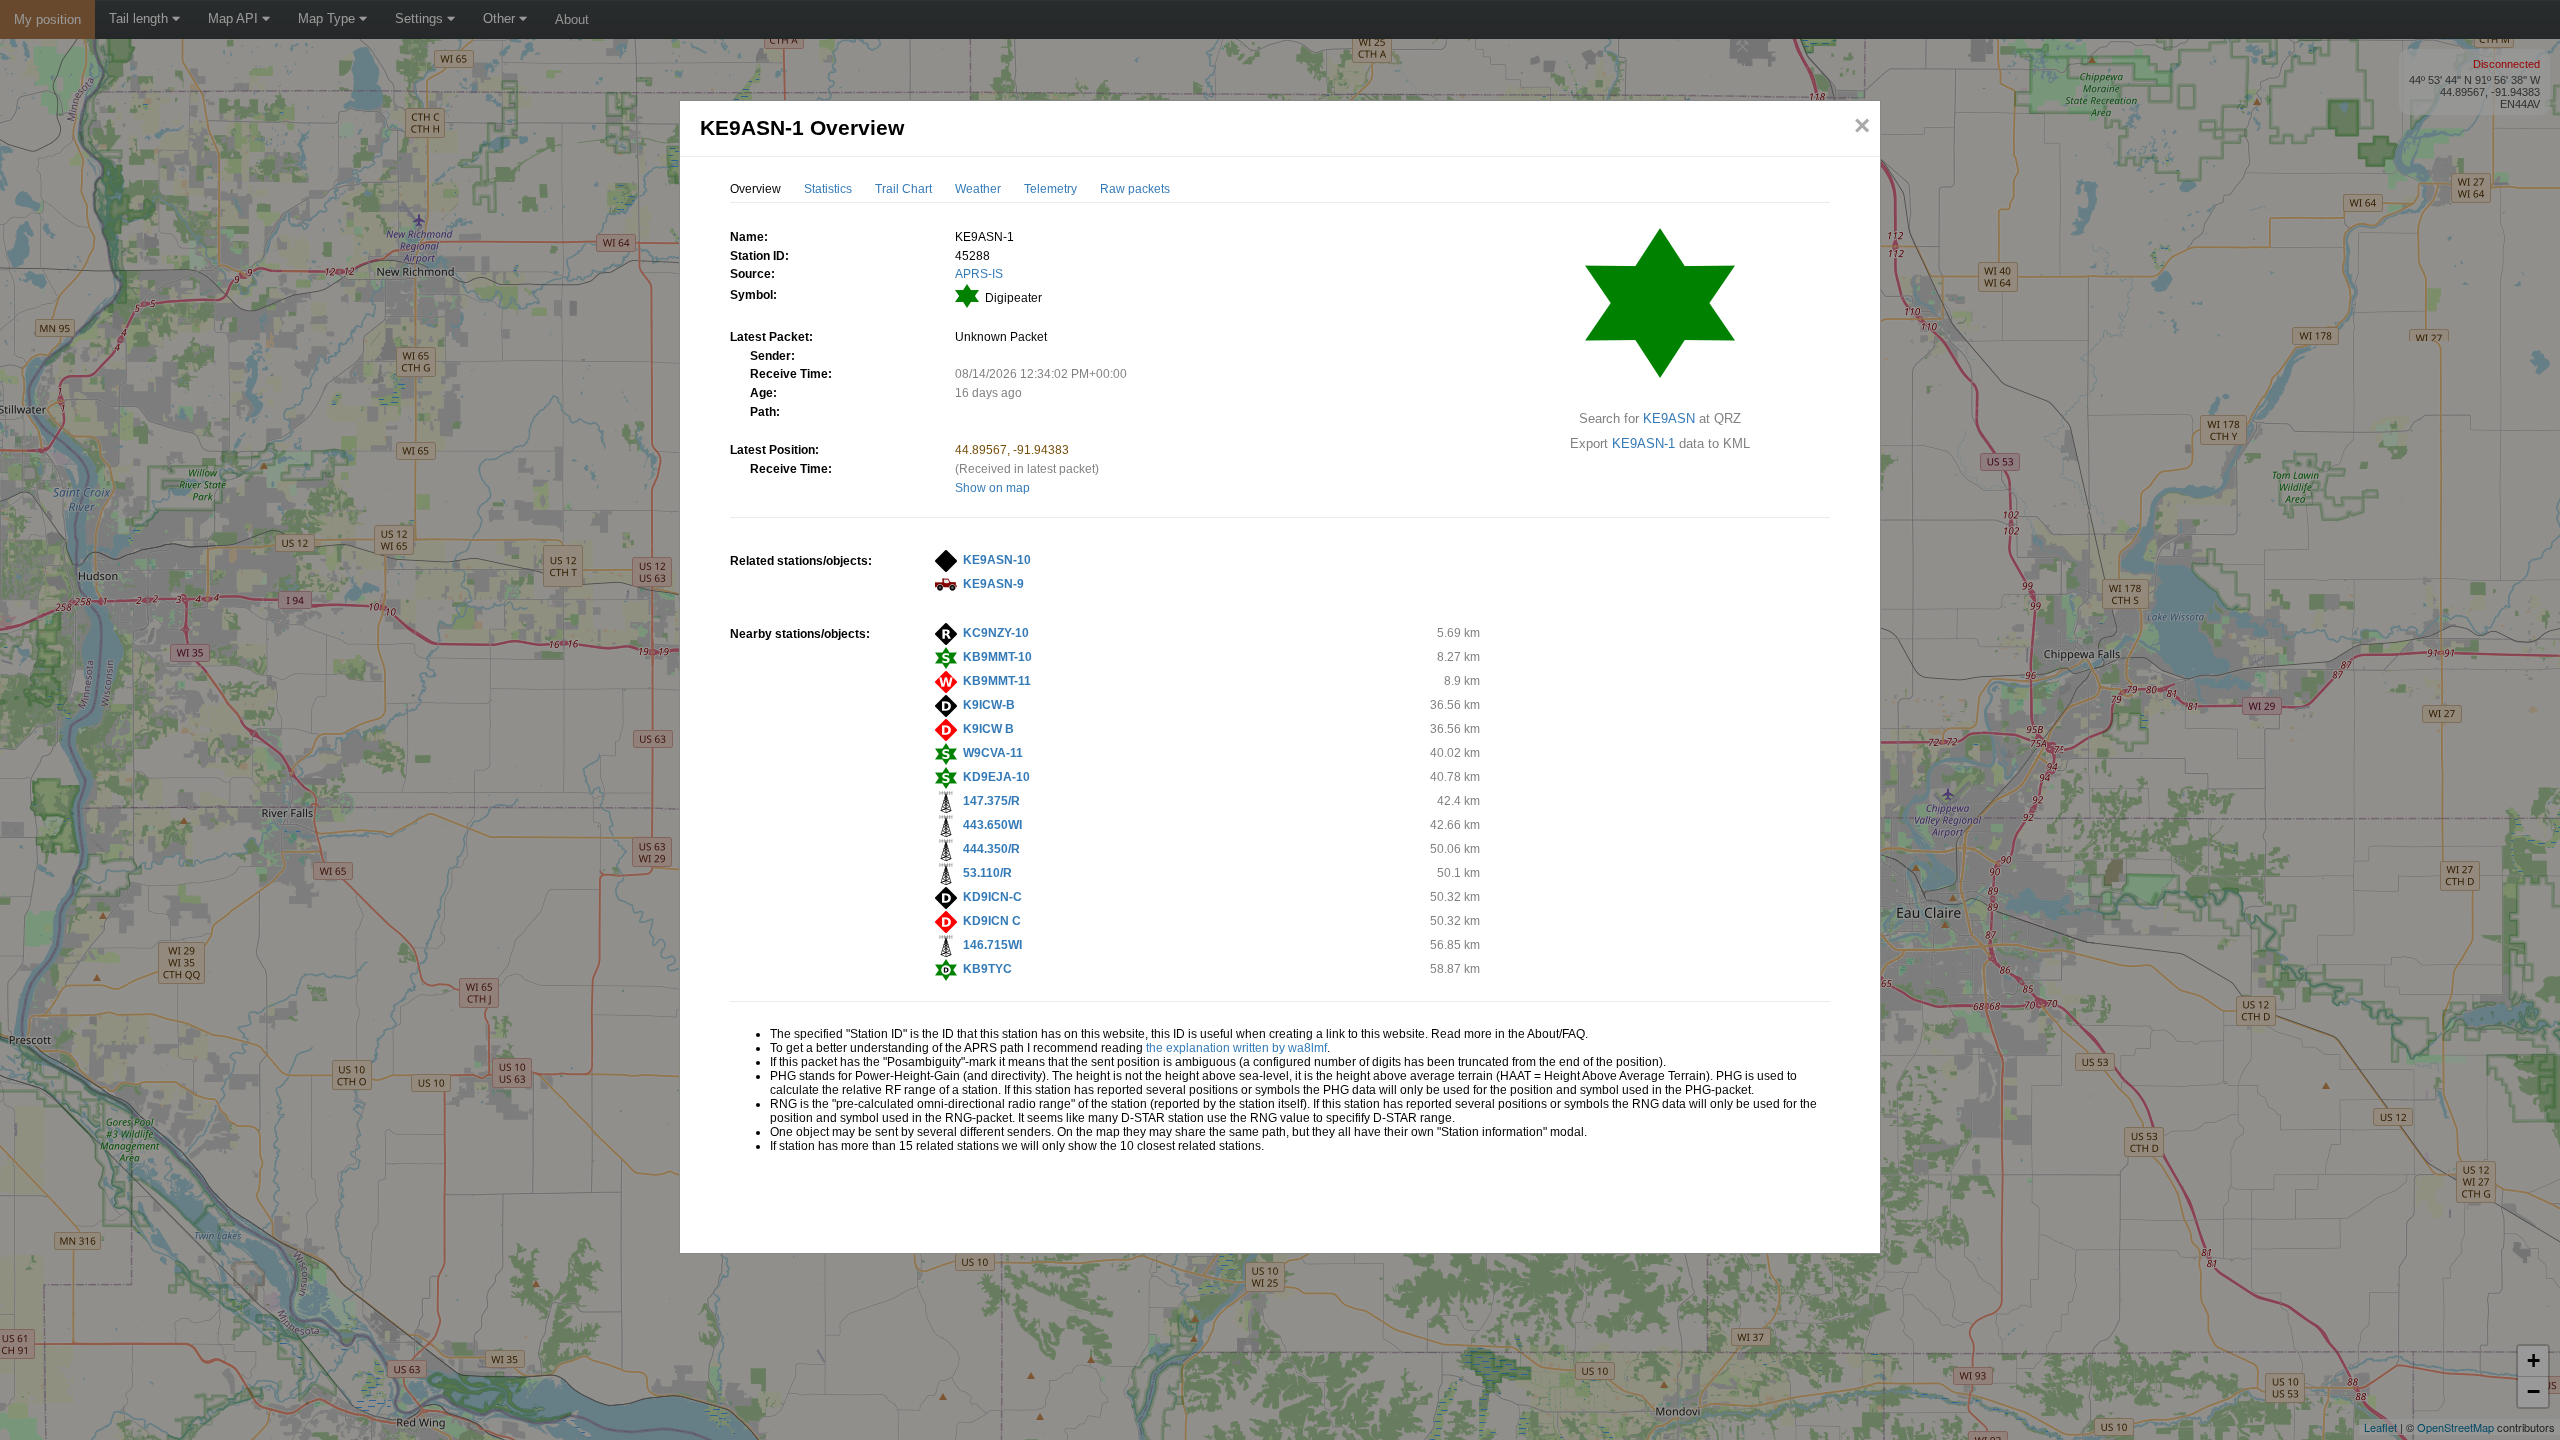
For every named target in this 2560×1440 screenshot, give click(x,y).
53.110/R (987, 873)
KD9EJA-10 (996, 777)
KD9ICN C (992, 921)
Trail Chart (903, 189)
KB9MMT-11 (997, 681)
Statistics (828, 189)
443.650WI (992, 825)
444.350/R (991, 849)
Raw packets (1135, 189)
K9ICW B (988, 729)
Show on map (992, 488)
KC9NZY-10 (996, 633)
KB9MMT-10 (997, 657)
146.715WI (992, 945)
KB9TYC (987, 969)
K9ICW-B (989, 705)
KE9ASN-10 (997, 560)
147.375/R (991, 801)
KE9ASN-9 (993, 584)
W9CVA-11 (993, 753)
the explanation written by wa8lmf (1236, 1048)
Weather (978, 189)
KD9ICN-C (992, 897)
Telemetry (1050, 189)
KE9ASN (1669, 418)
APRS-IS (979, 274)
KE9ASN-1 (1643, 443)
